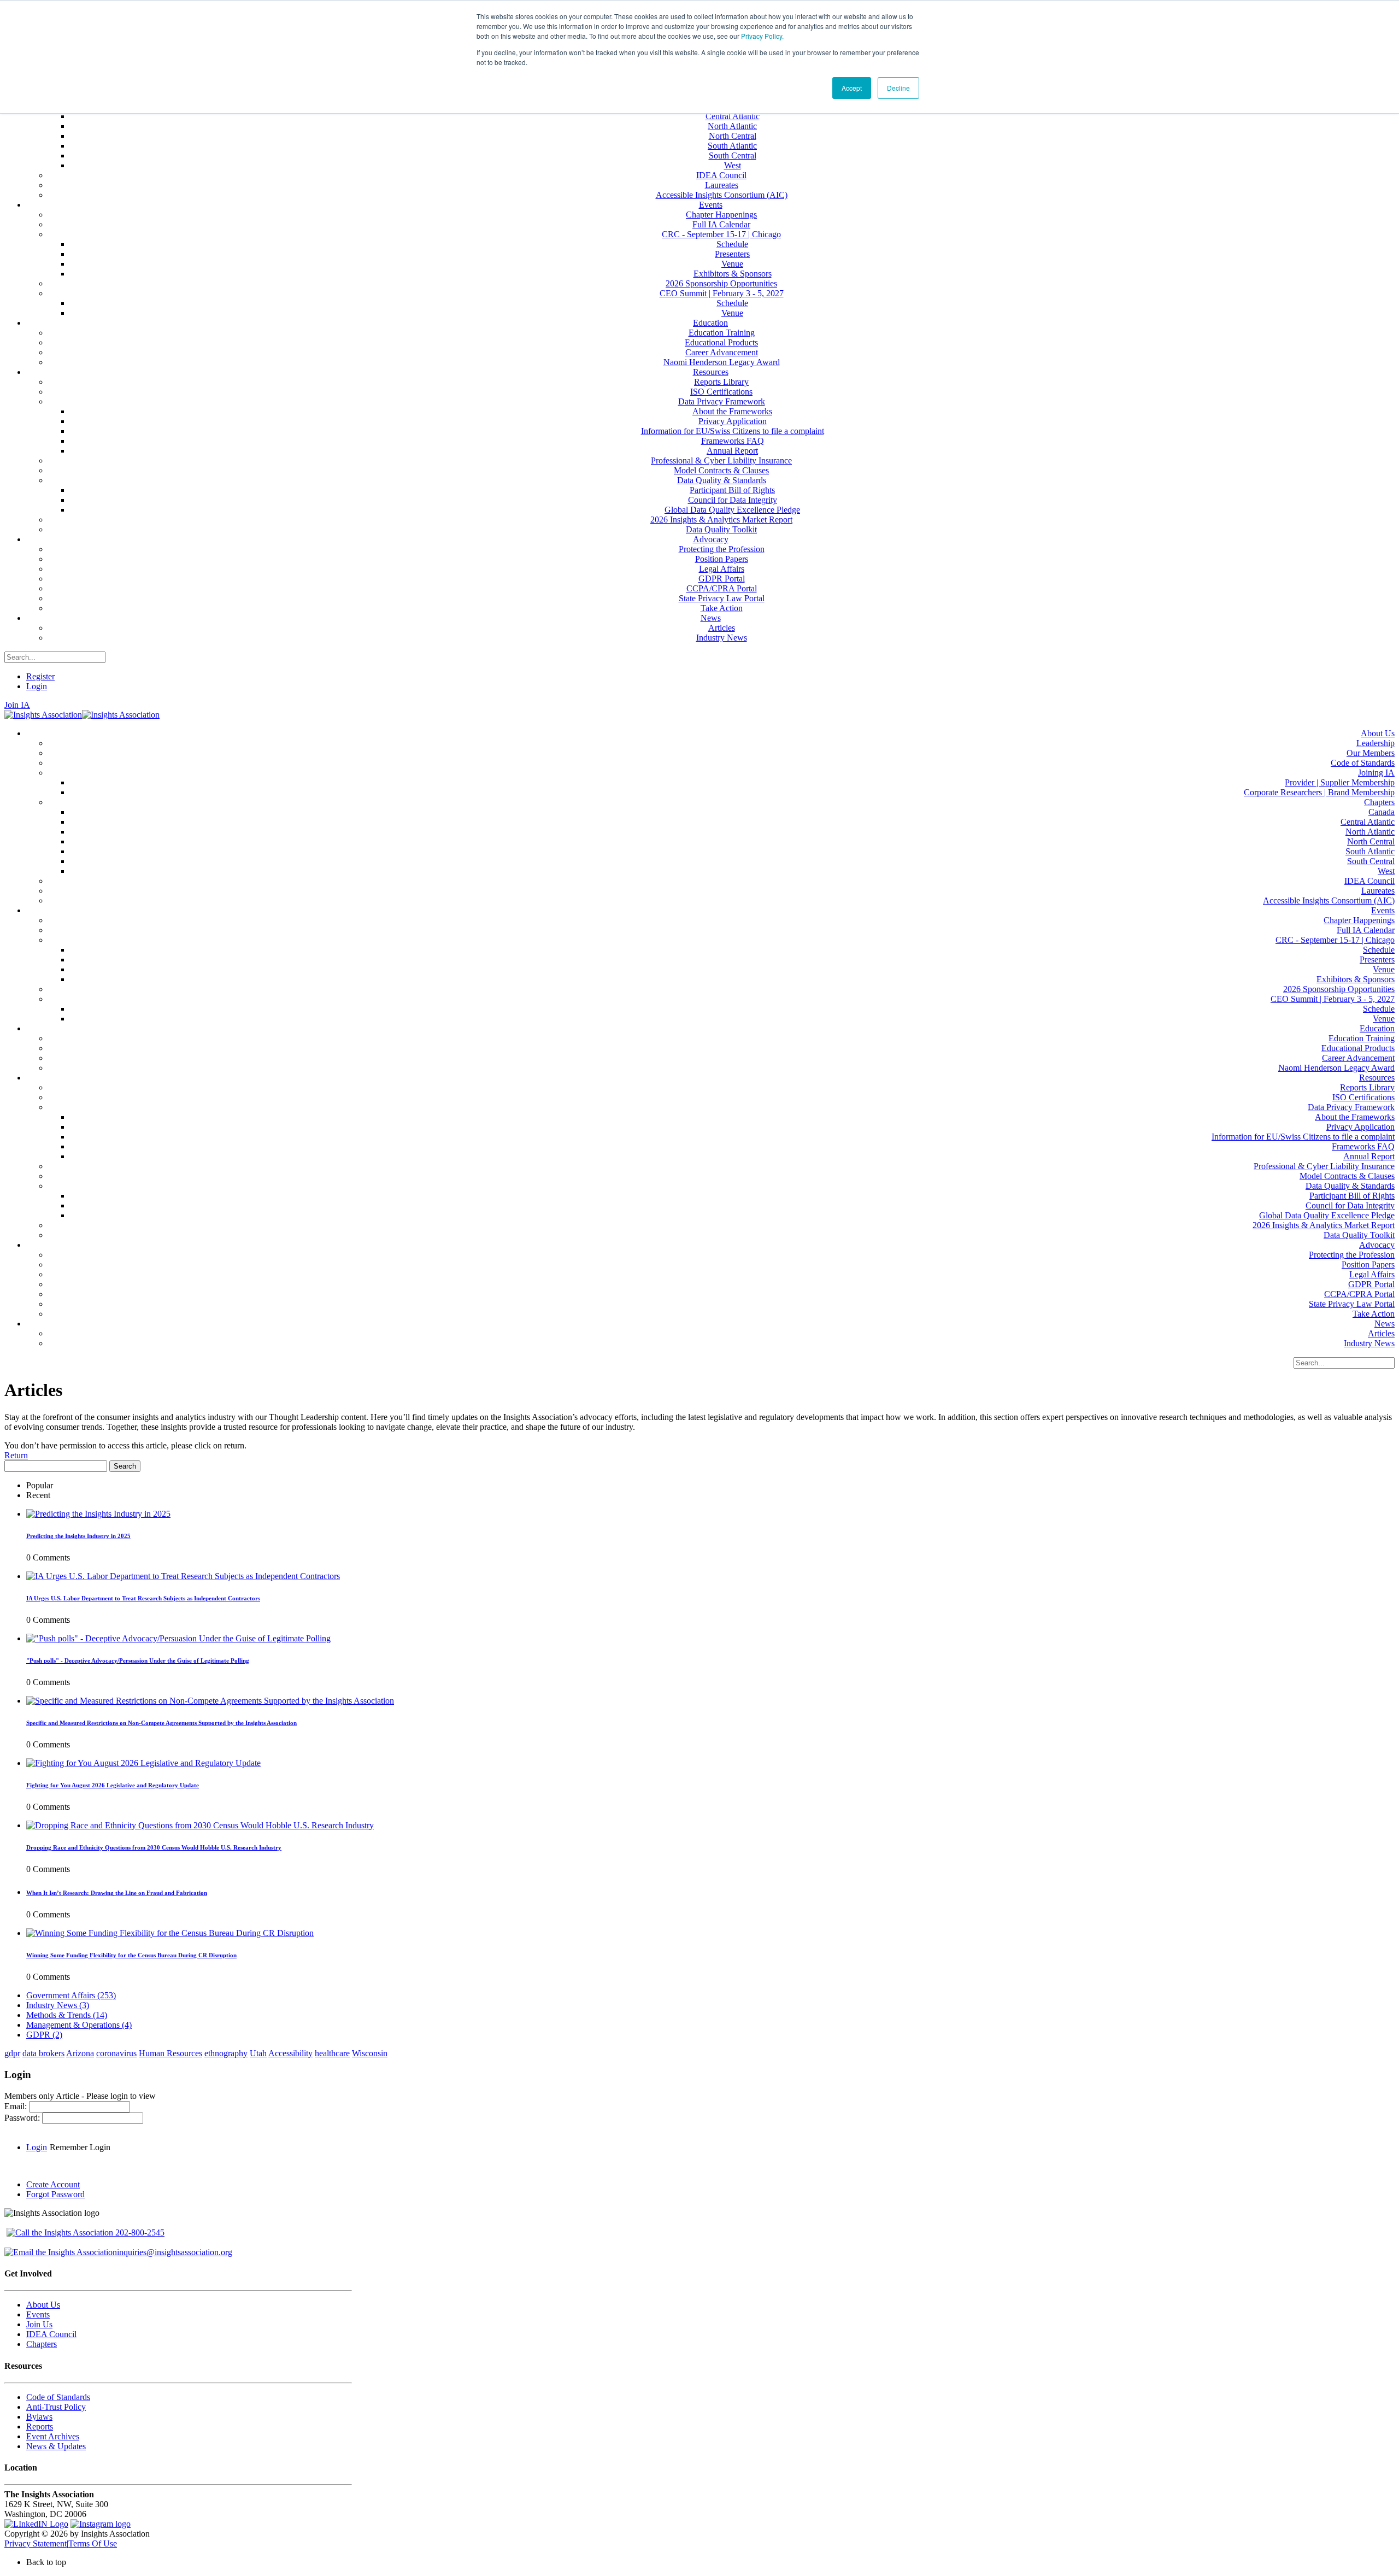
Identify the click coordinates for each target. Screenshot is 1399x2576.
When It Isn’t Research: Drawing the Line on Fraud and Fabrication (117, 1893)
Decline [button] (898, 88)
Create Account (53, 2184)
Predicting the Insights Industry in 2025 (78, 1536)
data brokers (43, 2053)
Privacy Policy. (762, 36)
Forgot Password (55, 2194)
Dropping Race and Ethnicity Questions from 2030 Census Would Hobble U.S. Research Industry (154, 1847)
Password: (23, 2118)
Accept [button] (852, 88)
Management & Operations (79, 2025)
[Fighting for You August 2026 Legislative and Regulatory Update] (143, 1763)
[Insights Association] (43, 715)
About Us (43, 2305)
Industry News (58, 2005)
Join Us (39, 2324)
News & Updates (56, 2446)
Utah (258, 2053)
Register (40, 676)
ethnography (226, 2053)
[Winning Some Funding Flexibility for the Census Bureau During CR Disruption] (170, 1933)
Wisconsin (370, 2053)
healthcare (332, 2053)
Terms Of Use (93, 2543)
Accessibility (290, 2053)
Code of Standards (58, 2397)
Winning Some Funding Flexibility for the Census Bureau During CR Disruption (131, 1955)
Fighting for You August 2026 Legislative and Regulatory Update (113, 1785)
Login (37, 686)
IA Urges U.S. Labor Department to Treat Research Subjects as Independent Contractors (143, 1598)
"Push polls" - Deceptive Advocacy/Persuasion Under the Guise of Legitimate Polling (138, 1660)
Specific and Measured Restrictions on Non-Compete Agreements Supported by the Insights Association (161, 1723)
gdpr (12, 2053)
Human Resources (171, 2053)
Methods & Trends (67, 2015)
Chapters (42, 2344)
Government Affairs (71, 1995)
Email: (17, 2106)
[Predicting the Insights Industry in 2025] (98, 1514)
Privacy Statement (36, 2543)
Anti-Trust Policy (56, 2407)
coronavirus (116, 2053)
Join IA (17, 705)
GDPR (44, 2035)
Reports (40, 2427)
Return (16, 1455)
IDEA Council (51, 2334)
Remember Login (80, 2147)
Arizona (80, 2053)
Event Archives (53, 2436)
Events (38, 2314)
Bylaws (39, 2417)
